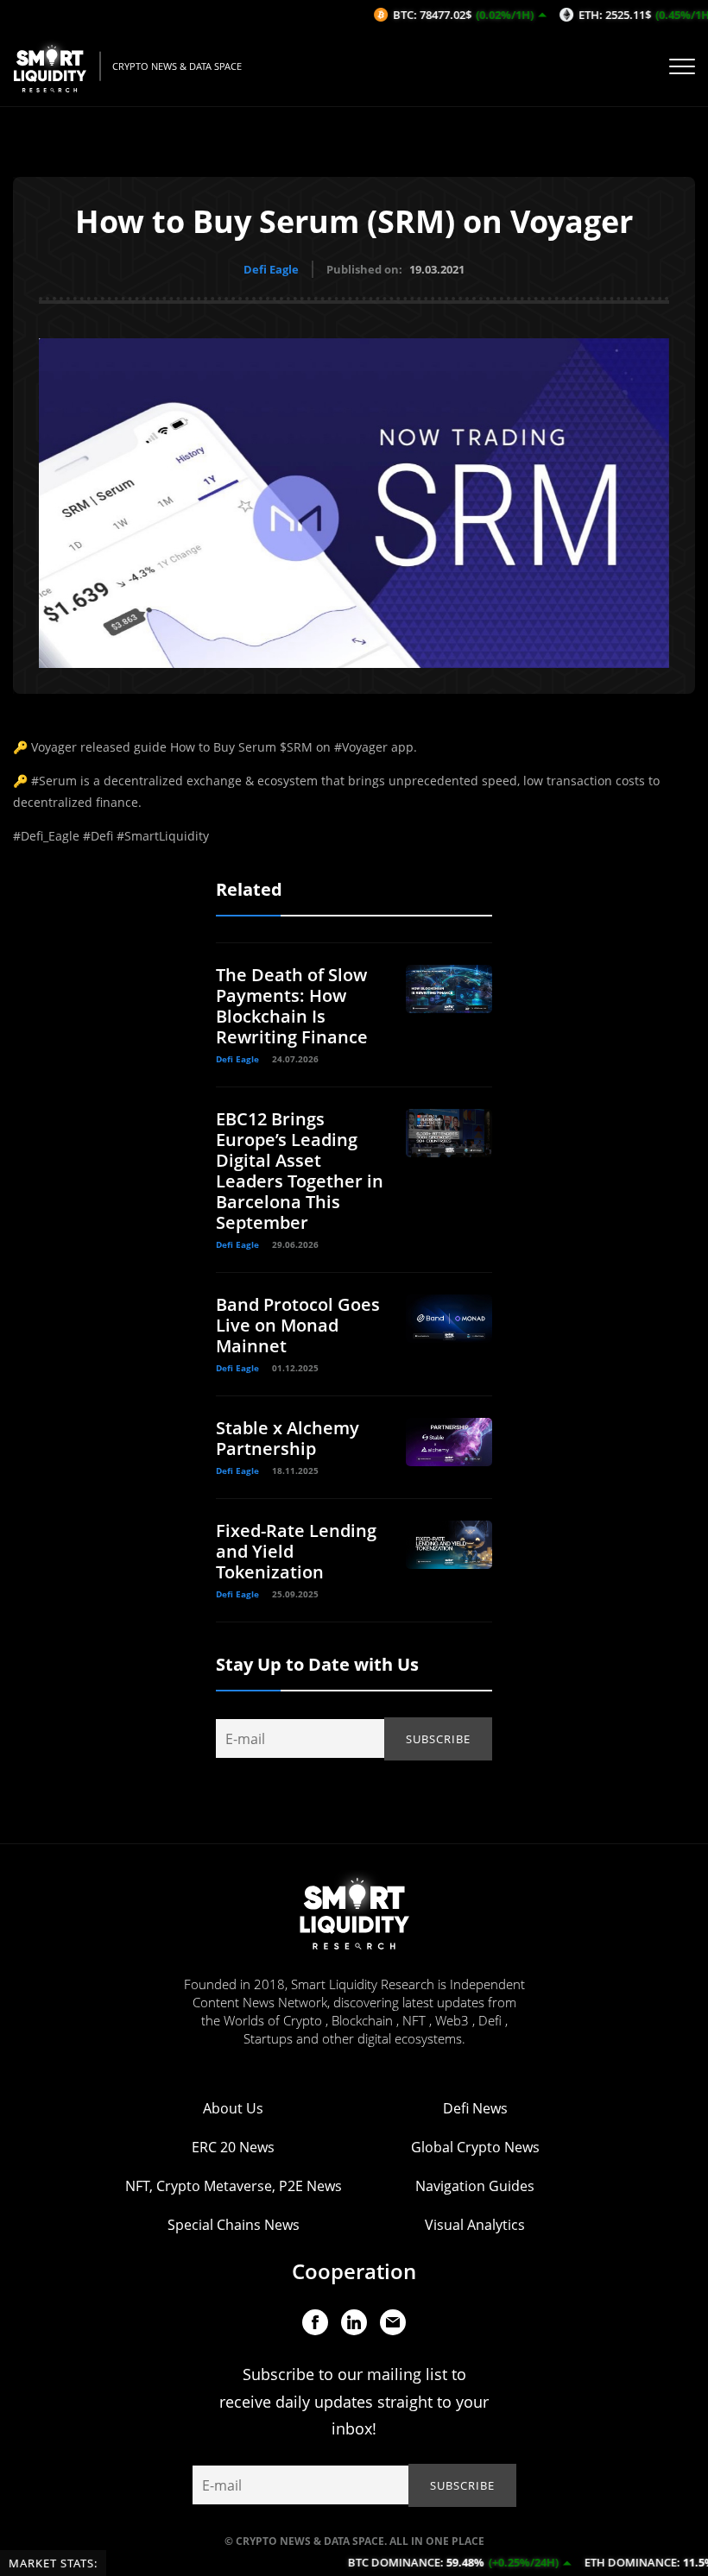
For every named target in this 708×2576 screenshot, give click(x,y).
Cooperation (354, 2271)
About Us (233, 2108)
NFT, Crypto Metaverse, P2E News (234, 2186)
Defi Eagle (271, 269)
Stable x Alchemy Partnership (288, 1438)
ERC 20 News (233, 2147)
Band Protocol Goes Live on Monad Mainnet (298, 1325)
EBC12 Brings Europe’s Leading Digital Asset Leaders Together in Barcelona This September (300, 1171)
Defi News (475, 2108)
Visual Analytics (475, 2225)
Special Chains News (234, 2225)
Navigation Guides (475, 2186)
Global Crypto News (475, 2147)
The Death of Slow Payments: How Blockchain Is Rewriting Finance (292, 1006)
